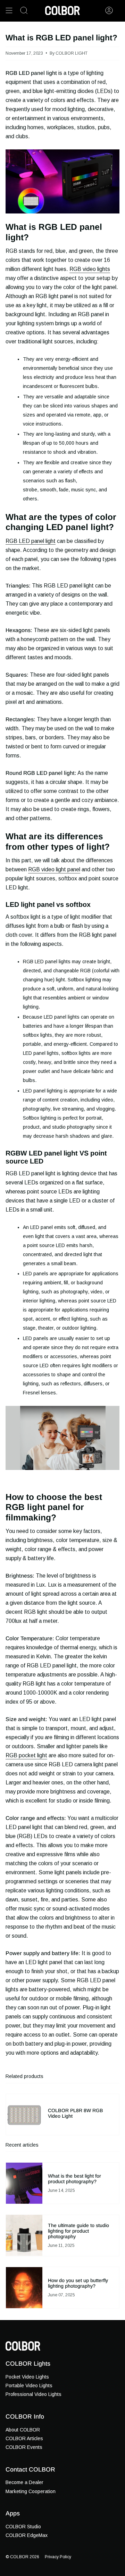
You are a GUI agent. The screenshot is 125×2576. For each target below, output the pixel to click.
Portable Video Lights (29, 2386)
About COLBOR (23, 2430)
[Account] (109, 10)
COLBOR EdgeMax (27, 2535)
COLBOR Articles (24, 2438)
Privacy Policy (58, 2557)
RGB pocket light (26, 1755)
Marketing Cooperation (31, 2491)
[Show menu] (9, 10)
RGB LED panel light (31, 541)
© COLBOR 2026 (22, 2557)
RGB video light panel (54, 869)
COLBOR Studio (23, 2527)
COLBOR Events (24, 2447)
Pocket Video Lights (27, 2377)
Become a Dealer (24, 2482)
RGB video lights (90, 269)
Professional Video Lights (34, 2394)
